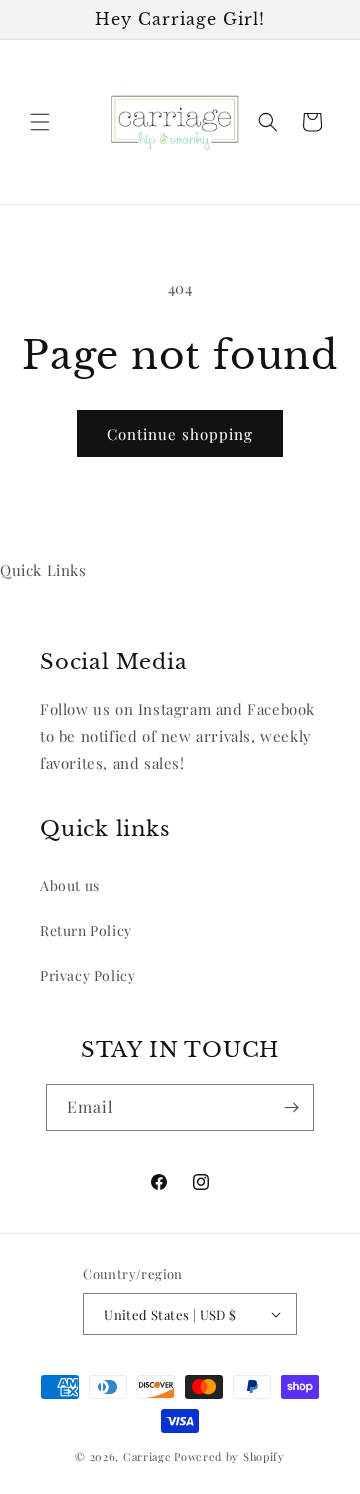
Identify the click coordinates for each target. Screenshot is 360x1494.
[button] (40, 122)
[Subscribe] (291, 1107)
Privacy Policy (87, 975)
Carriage (147, 1456)
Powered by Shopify (229, 1456)
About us (70, 885)
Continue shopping (180, 434)
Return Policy (86, 930)
